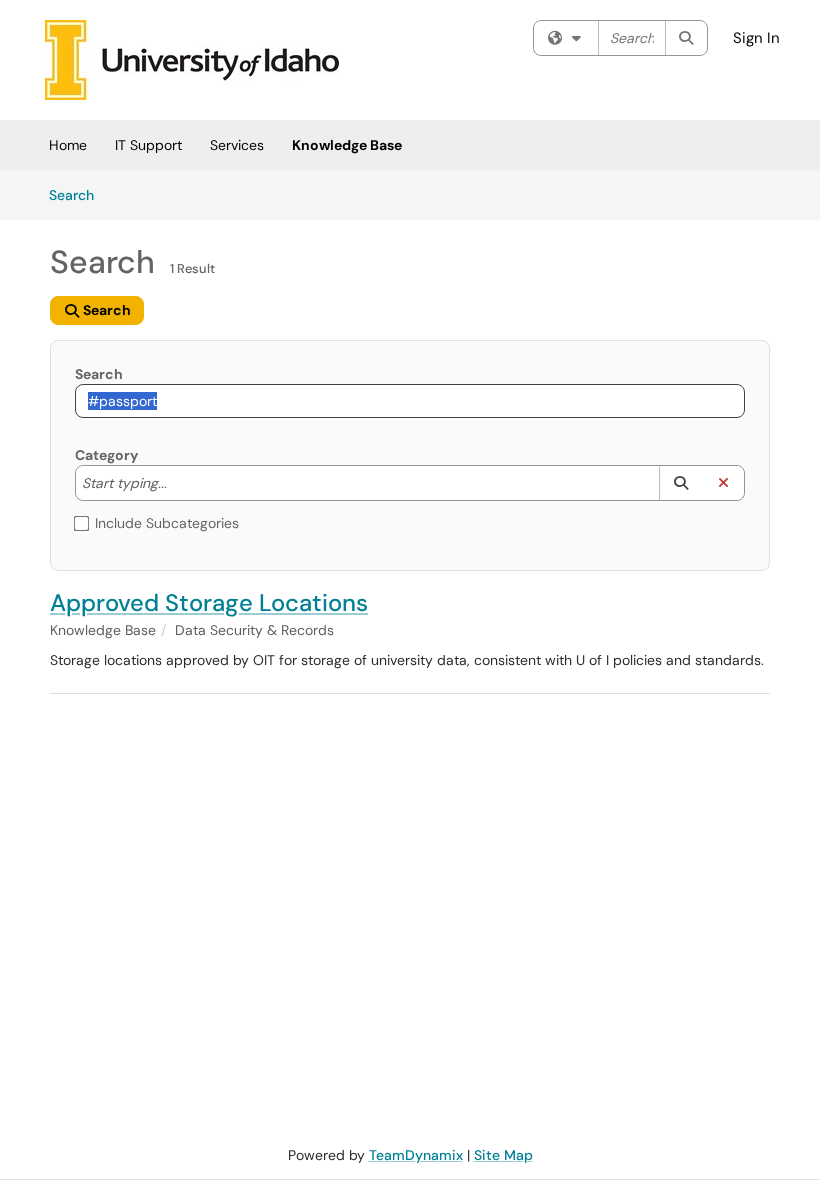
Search (78, 194)
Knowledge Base (347, 145)
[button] (680, 483)
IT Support (148, 145)
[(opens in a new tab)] (192, 60)
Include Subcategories (167, 523)
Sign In (756, 38)
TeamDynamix (416, 1155)
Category (106, 455)
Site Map (503, 1155)
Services (237, 145)
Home (68, 145)
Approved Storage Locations (209, 602)
